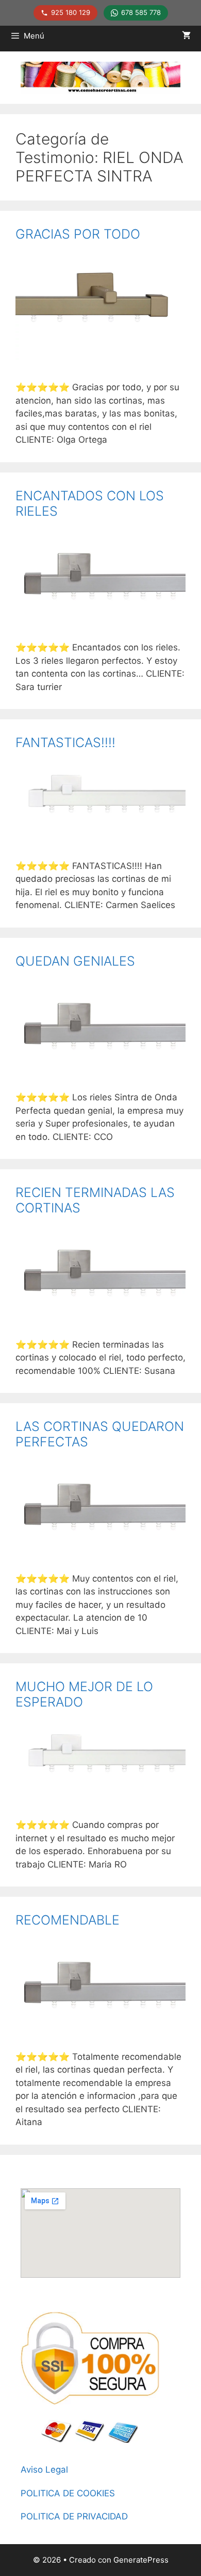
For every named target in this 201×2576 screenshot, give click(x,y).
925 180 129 (71, 12)
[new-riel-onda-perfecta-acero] (100, 617)
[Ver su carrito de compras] (186, 36)
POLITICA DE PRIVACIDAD (74, 2516)
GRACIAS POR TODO (78, 234)
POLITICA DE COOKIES (68, 2493)
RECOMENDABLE (68, 1920)
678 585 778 (141, 12)
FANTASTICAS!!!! (65, 742)
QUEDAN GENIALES (75, 961)
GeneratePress (141, 2560)
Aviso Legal (44, 2470)
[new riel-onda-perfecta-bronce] (100, 357)
